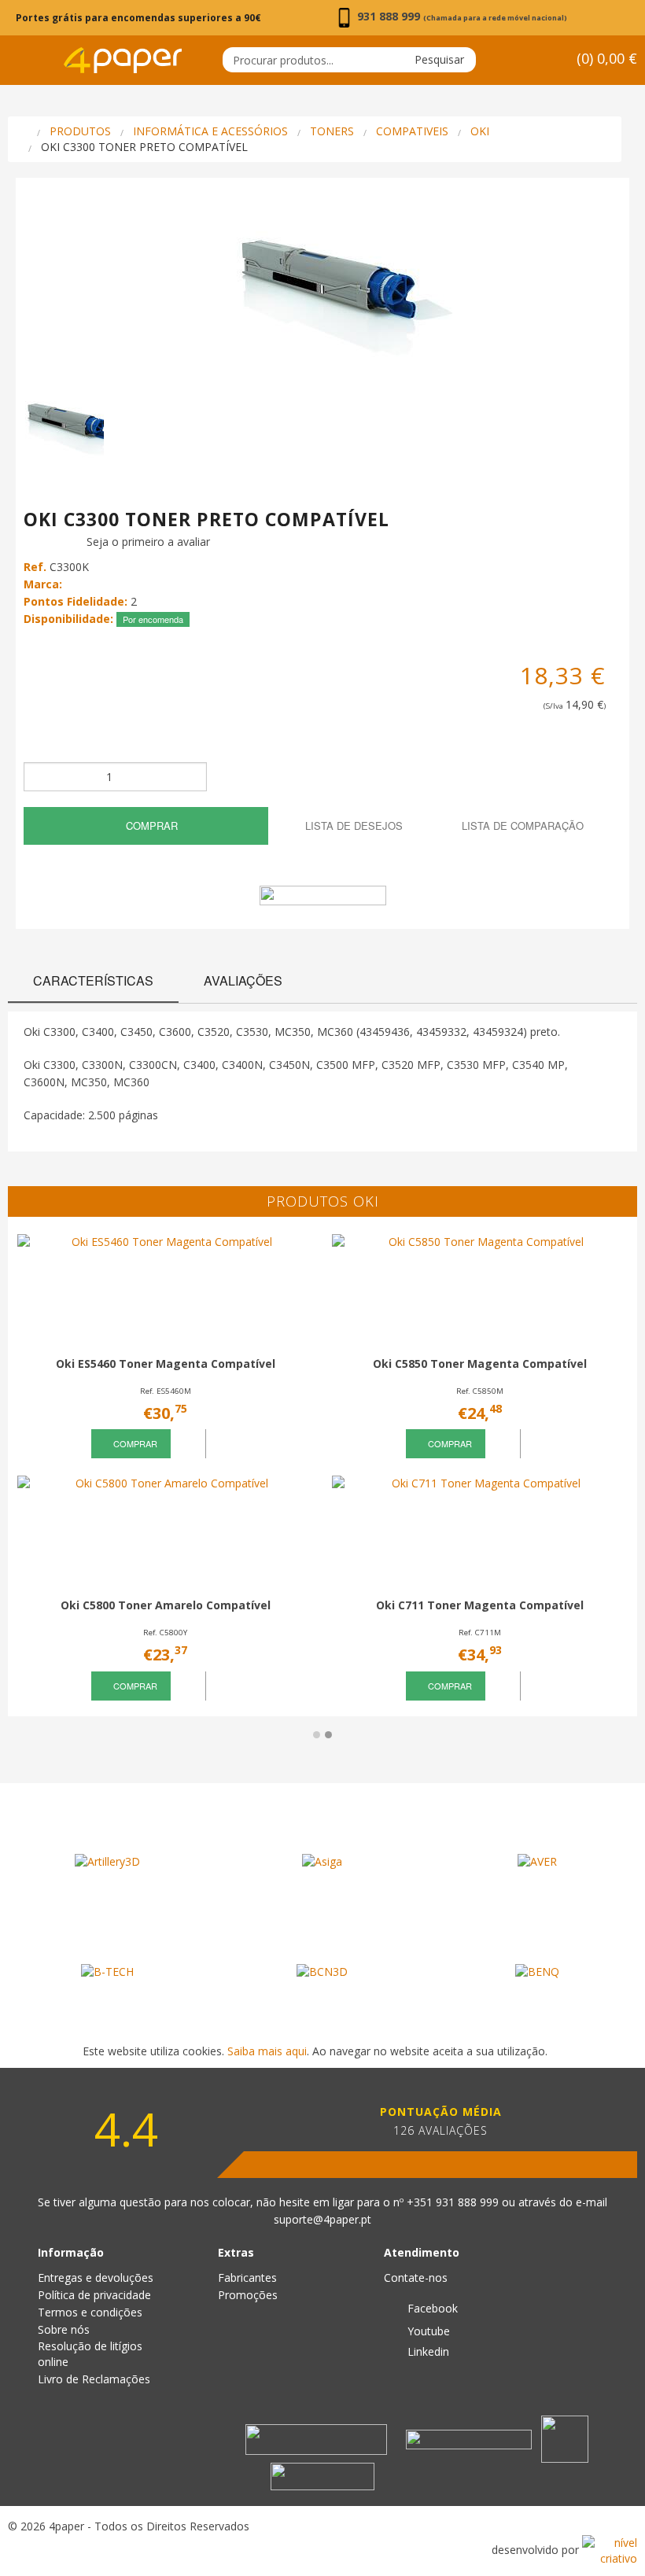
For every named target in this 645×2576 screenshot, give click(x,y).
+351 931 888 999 (454, 2202)
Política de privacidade (94, 2295)
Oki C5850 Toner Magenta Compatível (480, 1364)
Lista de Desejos (352, 825)
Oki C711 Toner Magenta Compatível (480, 1605)
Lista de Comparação (521, 825)
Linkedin (427, 2351)
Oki (480, 131)
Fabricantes (247, 2277)
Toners (332, 131)
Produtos (80, 131)
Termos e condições (90, 2312)
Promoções (248, 2295)
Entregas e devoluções (96, 2277)
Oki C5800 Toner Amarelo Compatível (166, 1605)
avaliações (243, 980)
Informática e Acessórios (210, 131)
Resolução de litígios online (90, 2354)
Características (93, 980)
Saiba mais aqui (267, 2051)
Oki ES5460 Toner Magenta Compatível (166, 1364)
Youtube (427, 2331)
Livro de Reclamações (94, 2379)
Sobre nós (64, 2329)
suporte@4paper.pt (322, 2219)
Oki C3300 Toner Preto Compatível (144, 147)
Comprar (150, 825)
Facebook (431, 2308)
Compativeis (412, 131)
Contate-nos (416, 2277)
